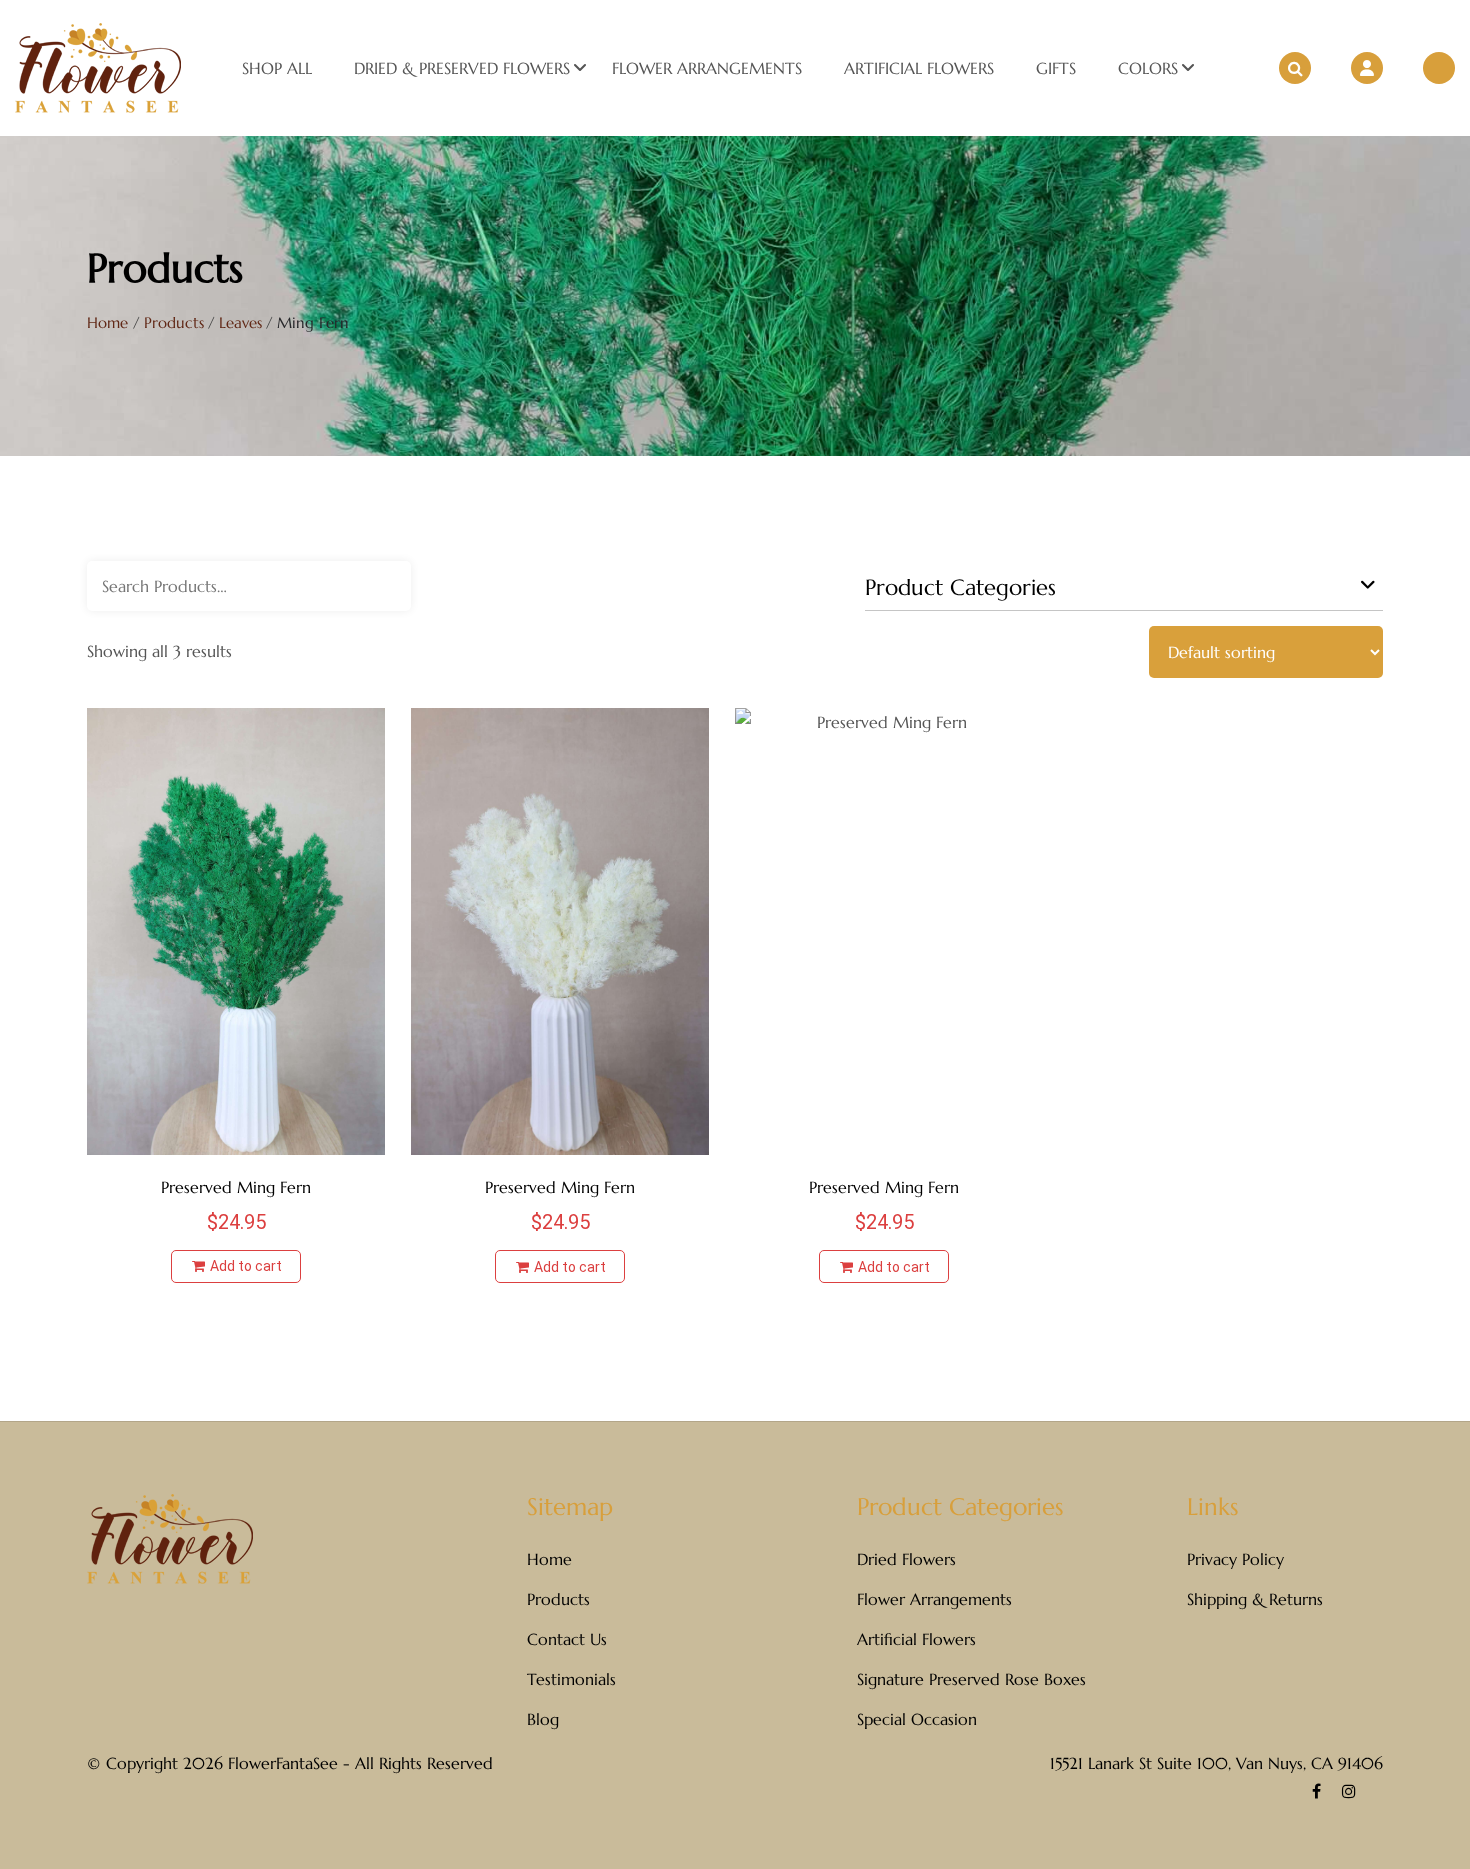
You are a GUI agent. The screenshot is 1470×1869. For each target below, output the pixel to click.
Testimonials (571, 1679)
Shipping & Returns (1255, 1599)
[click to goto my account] (1367, 68)
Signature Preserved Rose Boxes (971, 1679)
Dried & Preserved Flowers (462, 68)
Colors (1148, 68)
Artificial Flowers (919, 68)
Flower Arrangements (707, 68)
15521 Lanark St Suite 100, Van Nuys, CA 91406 (1216, 1763)
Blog (543, 1719)
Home (107, 322)
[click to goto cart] (1439, 68)
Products (558, 1599)
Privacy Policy (1235, 1559)
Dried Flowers (906, 1559)
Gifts (1056, 68)
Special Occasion (917, 1719)
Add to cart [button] (244, 1266)
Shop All (277, 68)
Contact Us (567, 1639)
